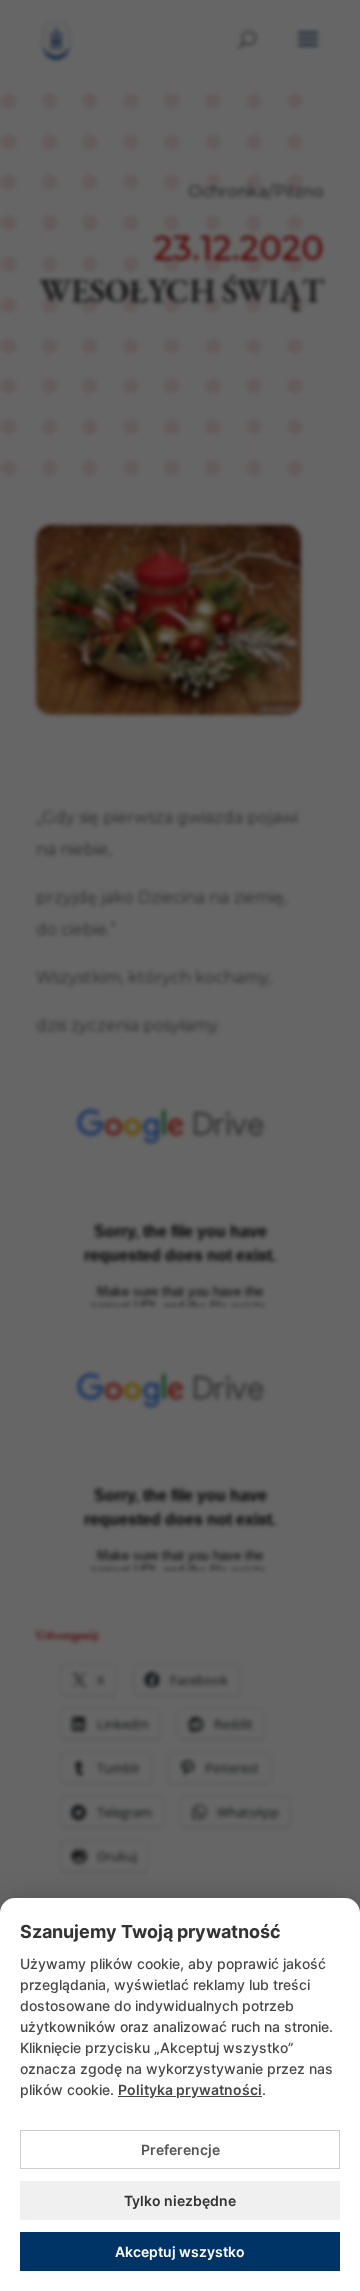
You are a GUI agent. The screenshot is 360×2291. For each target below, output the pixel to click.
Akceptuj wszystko (180, 2251)
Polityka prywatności (190, 2089)
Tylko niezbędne (180, 2200)
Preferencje (180, 2149)
